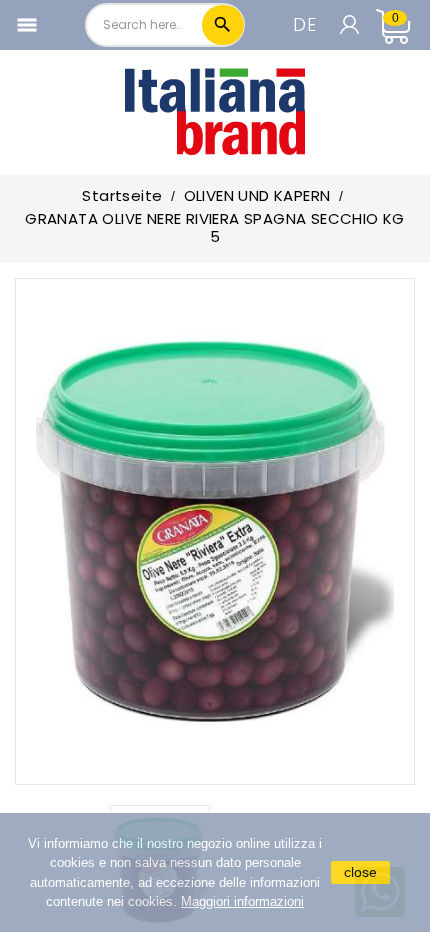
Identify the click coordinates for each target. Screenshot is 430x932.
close (360, 872)
